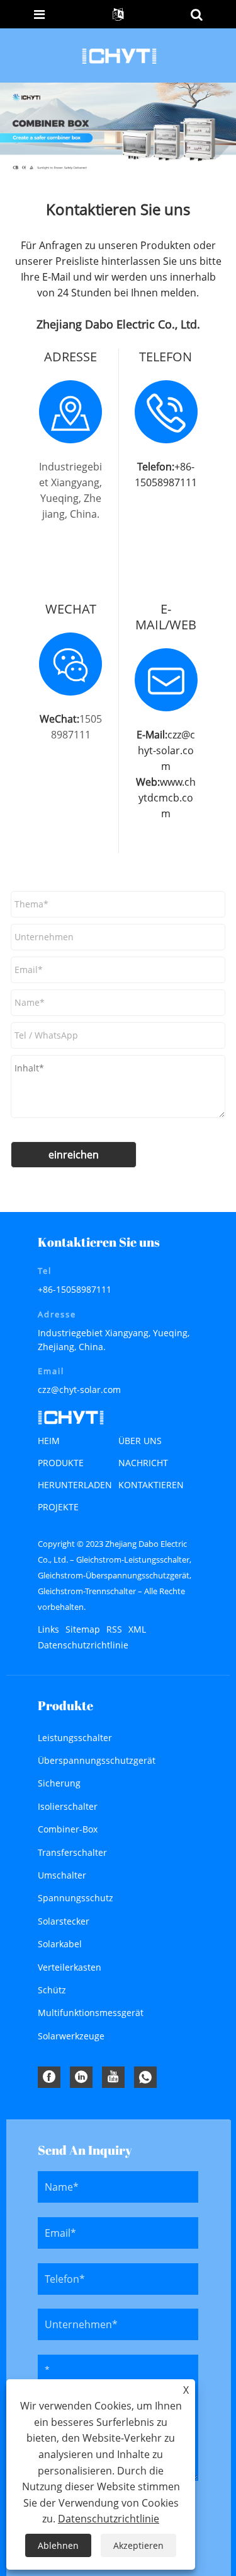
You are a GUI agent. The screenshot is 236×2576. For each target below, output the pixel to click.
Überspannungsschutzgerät (97, 1760)
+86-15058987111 (75, 1289)
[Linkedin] (81, 2077)
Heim (49, 1441)
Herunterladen (75, 1485)
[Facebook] (49, 2077)
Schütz (52, 1990)
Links (48, 1629)
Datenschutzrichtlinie (83, 1645)
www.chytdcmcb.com (167, 798)
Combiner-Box (68, 1829)
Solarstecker (64, 1921)
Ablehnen (58, 2545)
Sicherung (59, 1783)
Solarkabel (60, 1944)
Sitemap (83, 1629)
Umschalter (62, 1875)
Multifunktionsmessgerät (91, 2013)
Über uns (140, 1441)
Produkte (61, 1463)
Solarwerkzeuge (71, 2036)
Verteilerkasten (70, 1967)
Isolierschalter (68, 1806)
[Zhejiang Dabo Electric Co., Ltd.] (119, 55)
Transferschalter (72, 1852)
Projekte (58, 1507)
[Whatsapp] (145, 2077)
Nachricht (143, 1463)
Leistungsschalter (75, 1738)
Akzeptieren (138, 2545)
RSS (114, 1629)
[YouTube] (113, 2077)
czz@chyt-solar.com (166, 750)
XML (137, 1629)
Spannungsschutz (76, 1898)
